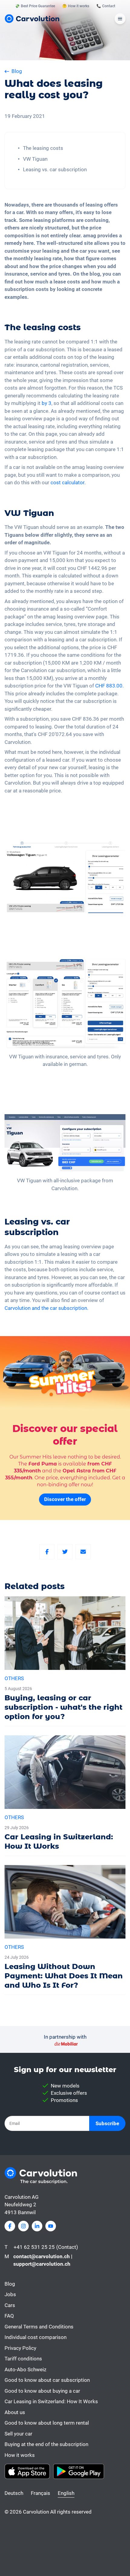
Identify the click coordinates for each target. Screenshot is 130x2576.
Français (41, 2493)
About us (15, 2412)
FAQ (9, 2316)
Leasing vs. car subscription (55, 169)
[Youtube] (51, 2226)
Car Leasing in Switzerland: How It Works (51, 2401)
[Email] (83, 1552)
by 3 (47, 403)
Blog (10, 2284)
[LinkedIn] (37, 2226)
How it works (20, 2455)
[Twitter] (65, 1552)
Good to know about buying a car (42, 2391)
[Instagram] (23, 2226)
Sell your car (18, 2434)
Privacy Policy (20, 2348)
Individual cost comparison (36, 2337)
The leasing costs (43, 148)
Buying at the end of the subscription (46, 2444)
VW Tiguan (35, 159)
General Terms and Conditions (39, 2327)
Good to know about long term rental (47, 2423)
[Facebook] (47, 1552)
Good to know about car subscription (47, 2380)
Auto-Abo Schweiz (25, 2369)
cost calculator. (68, 482)
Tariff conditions (23, 2359)
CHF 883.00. (109, 686)
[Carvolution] (32, 19)
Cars (10, 2305)
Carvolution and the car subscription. (46, 1308)
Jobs (10, 2294)
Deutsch (14, 2493)
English (66, 2493)
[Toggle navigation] (120, 19)
